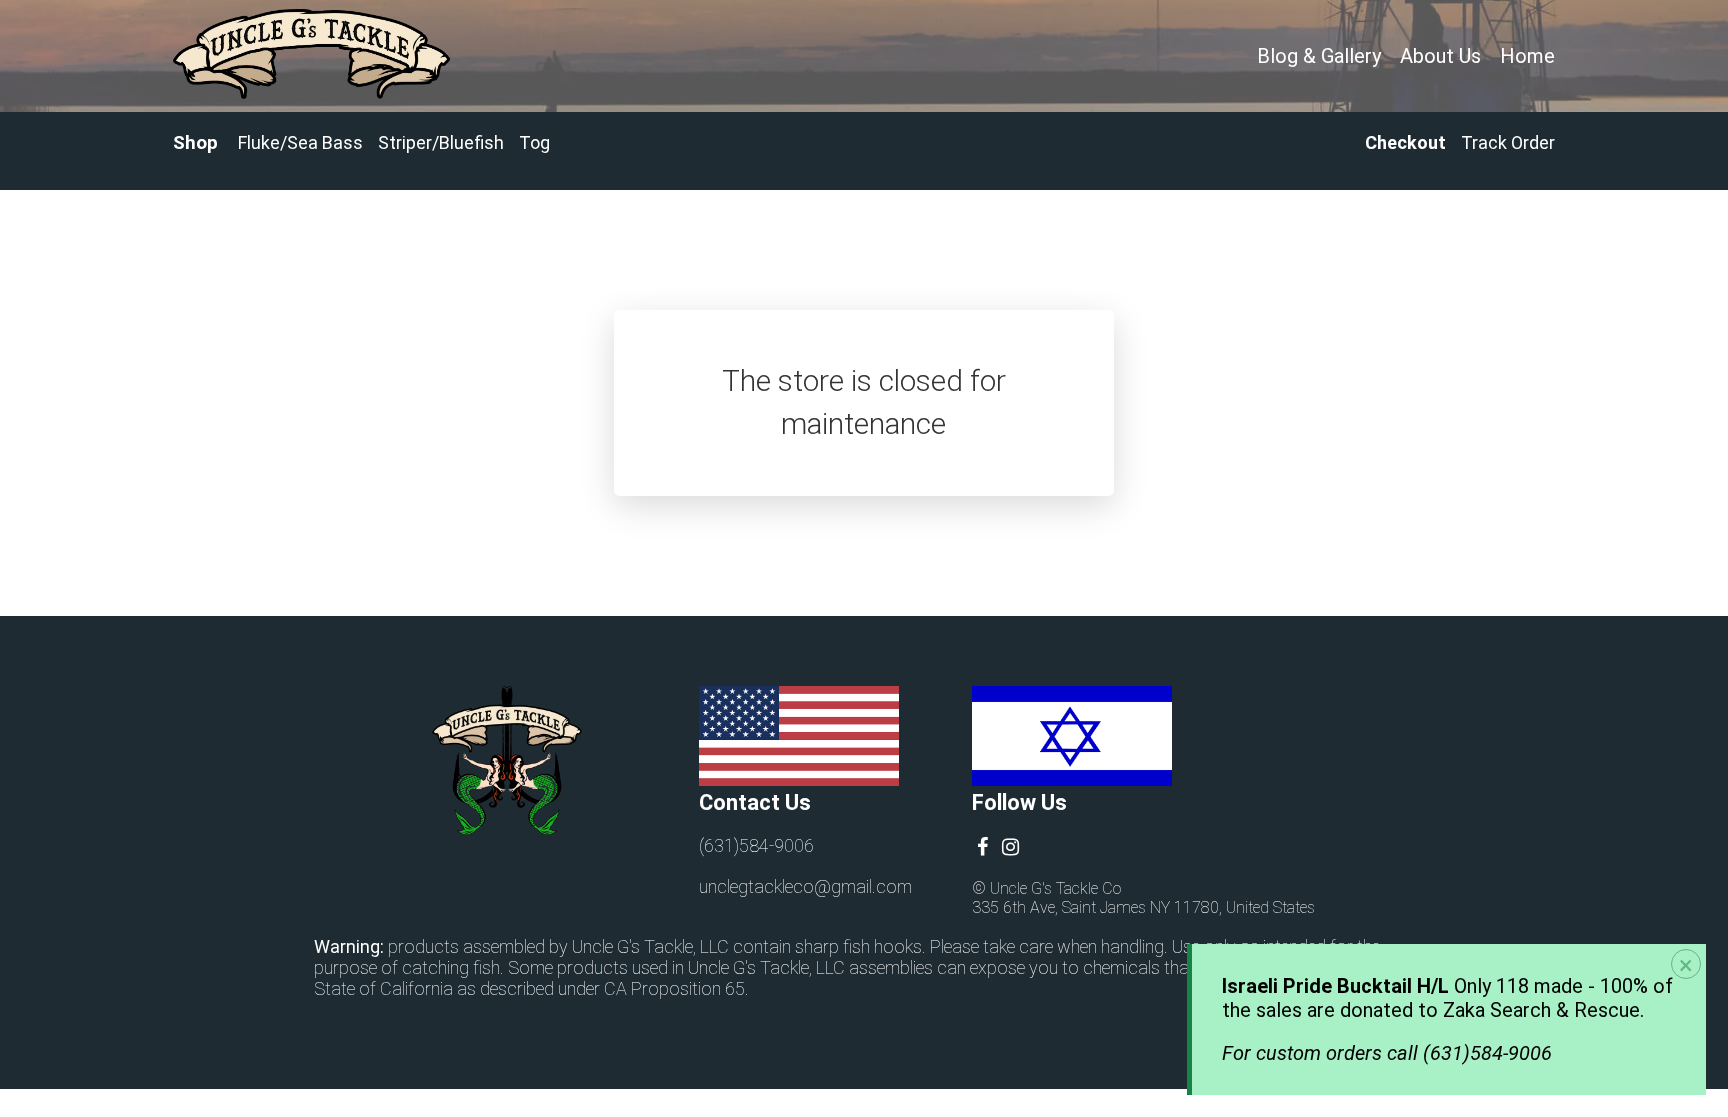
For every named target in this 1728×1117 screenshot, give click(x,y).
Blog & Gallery (1319, 56)
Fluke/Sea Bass (300, 142)
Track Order (1508, 142)
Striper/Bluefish (441, 142)
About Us (1440, 56)
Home (1527, 56)
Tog (534, 142)
